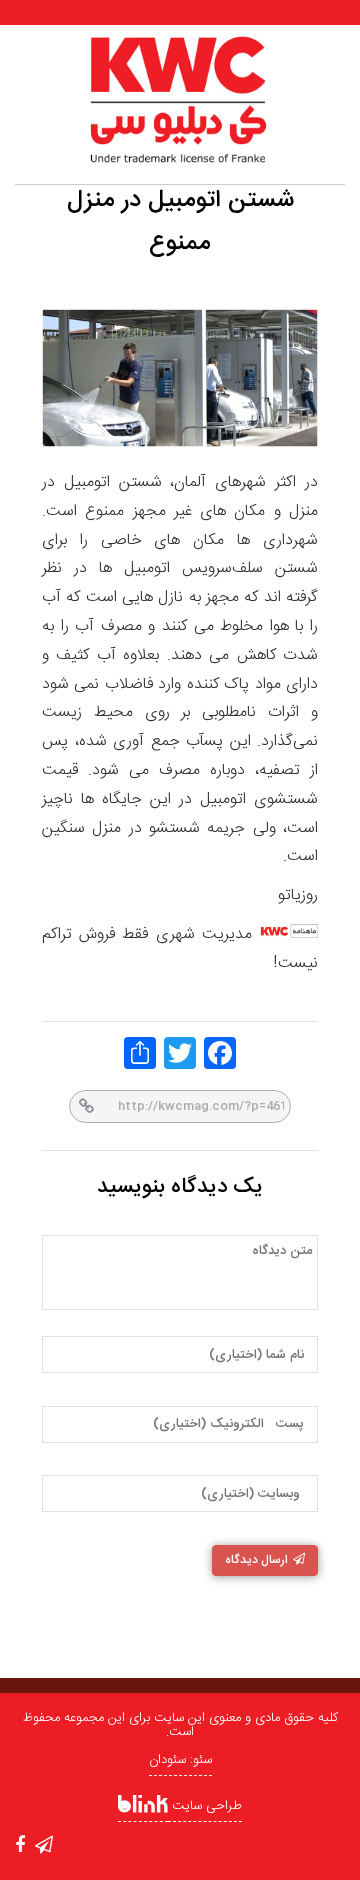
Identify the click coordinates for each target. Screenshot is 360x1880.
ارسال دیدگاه (256, 1560)
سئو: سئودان (180, 1760)
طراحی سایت (205, 1806)
